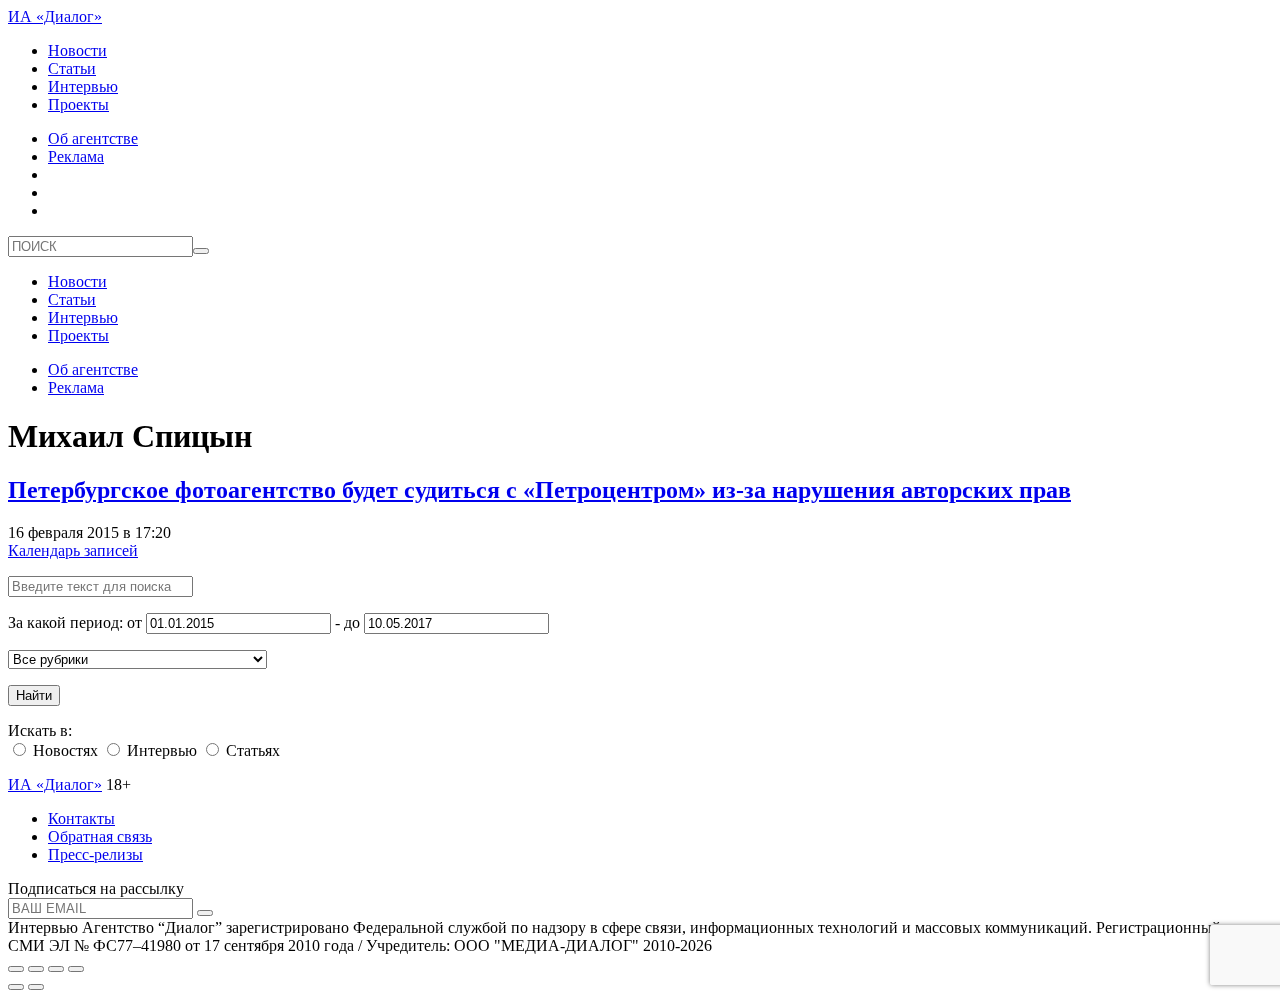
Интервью (83, 86)
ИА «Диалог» (55, 16)
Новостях (63, 750)
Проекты (78, 104)
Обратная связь (100, 836)
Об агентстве (93, 138)
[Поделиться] (36, 969)
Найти (34, 695)
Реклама (76, 156)
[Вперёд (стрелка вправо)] (36, 987)
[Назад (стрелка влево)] (16, 987)
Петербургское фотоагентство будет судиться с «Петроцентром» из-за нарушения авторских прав (539, 490)
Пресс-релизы (95, 854)
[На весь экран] (56, 969)
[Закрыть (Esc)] (16, 969)
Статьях (251, 750)
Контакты (81, 818)
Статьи (72, 68)
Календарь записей (73, 550)
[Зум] (76, 969)
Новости (77, 50)
